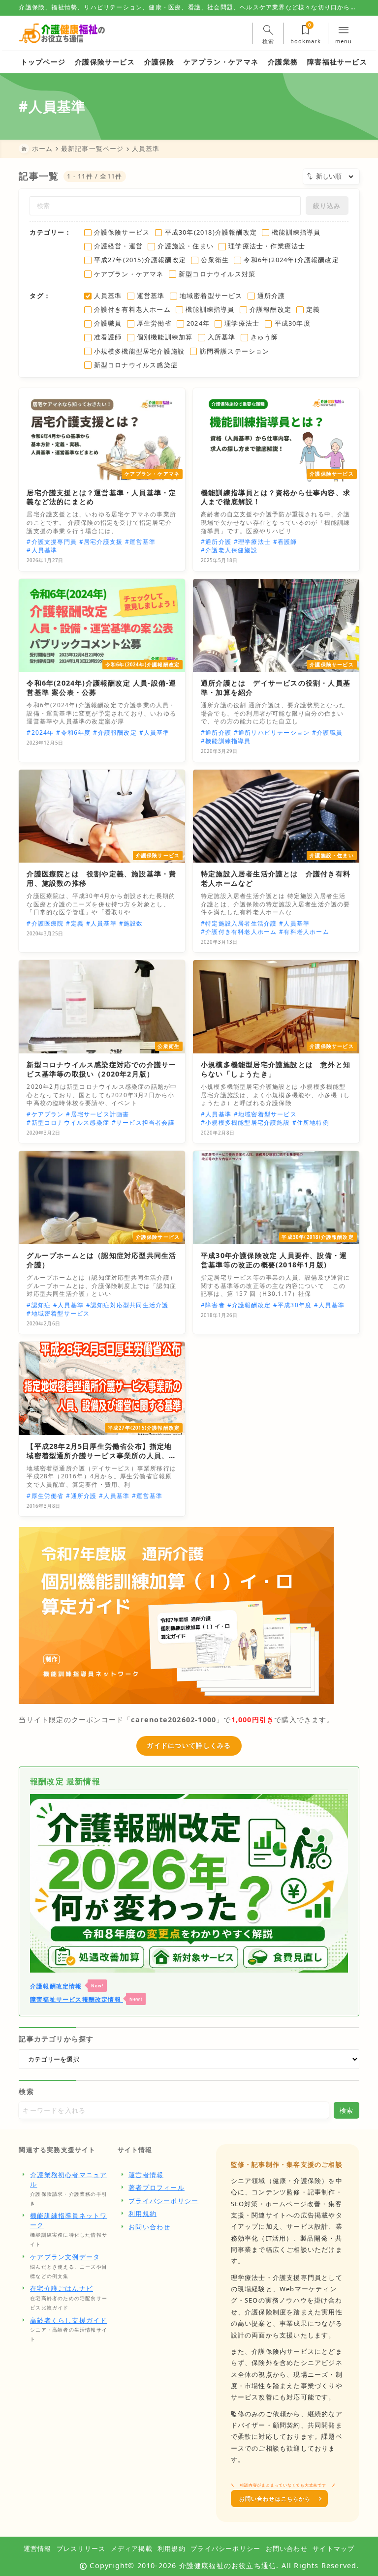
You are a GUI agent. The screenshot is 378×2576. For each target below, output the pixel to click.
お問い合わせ (149, 2227)
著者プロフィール (157, 2187)
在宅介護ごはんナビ (62, 2288)
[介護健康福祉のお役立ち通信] (62, 33)
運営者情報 (146, 2175)
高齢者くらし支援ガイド (68, 2320)
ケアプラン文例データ (65, 2257)
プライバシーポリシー (163, 2201)
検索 (26, 2091)
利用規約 (142, 2214)
